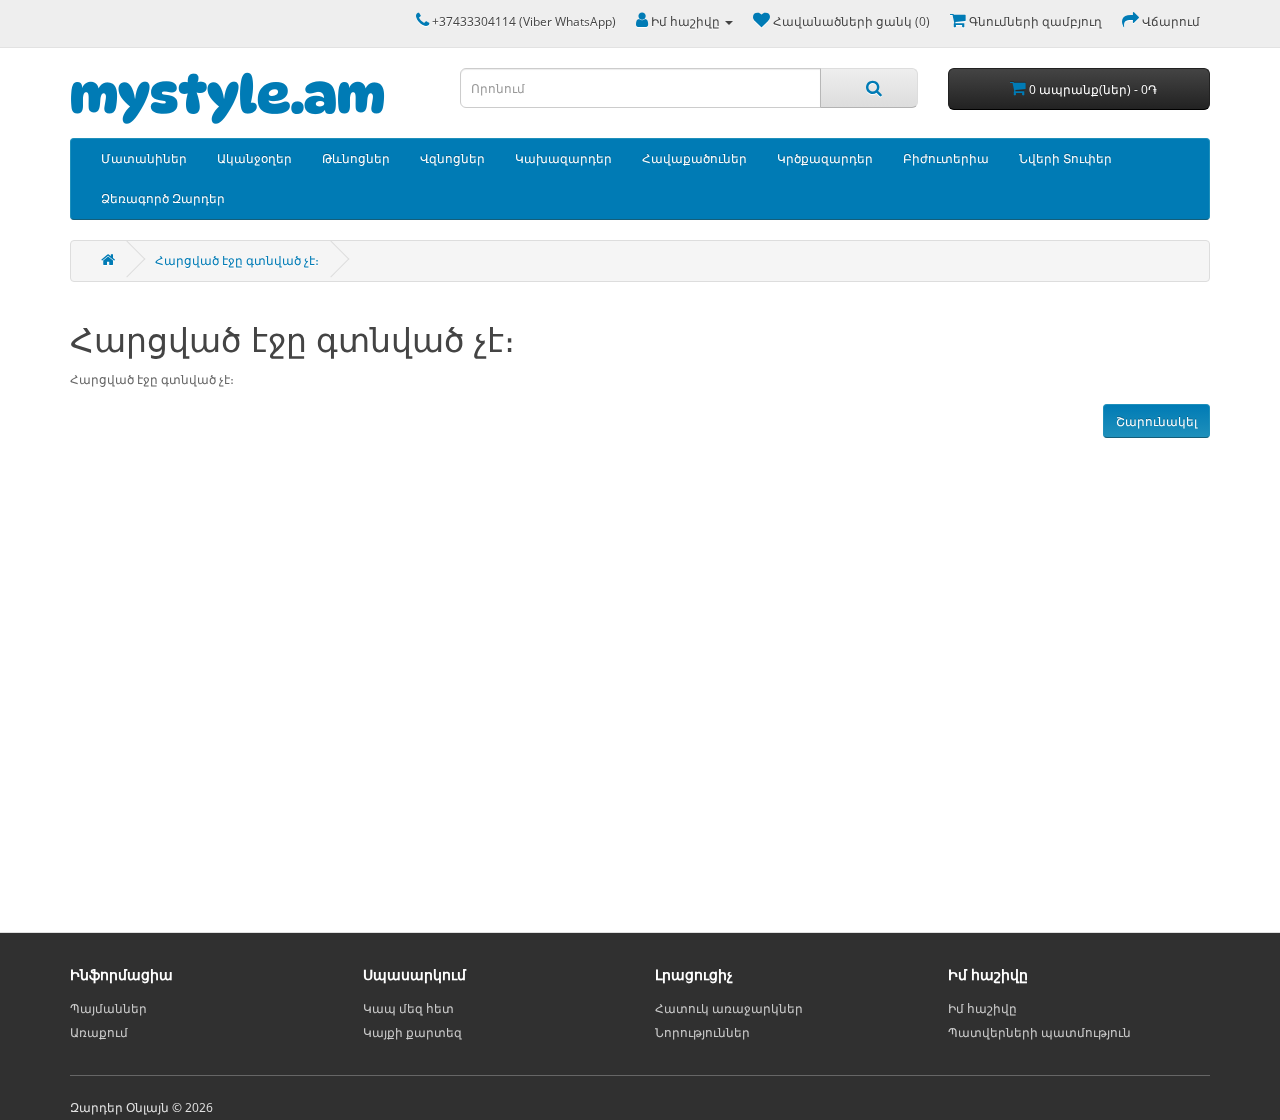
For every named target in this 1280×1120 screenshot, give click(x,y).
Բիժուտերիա (946, 158)
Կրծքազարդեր (825, 158)
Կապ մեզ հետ (408, 1008)
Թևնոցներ (356, 158)
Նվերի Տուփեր (1065, 158)
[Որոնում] (869, 88)
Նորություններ (702, 1032)
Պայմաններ (108, 1008)
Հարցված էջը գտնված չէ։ (237, 260)
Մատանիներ (144, 158)
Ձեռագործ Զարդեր (163, 198)
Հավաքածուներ (694, 158)
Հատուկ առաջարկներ (729, 1008)
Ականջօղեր (254, 158)
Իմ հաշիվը (982, 1008)
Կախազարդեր (563, 158)
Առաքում (99, 1032)
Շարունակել (1156, 421)
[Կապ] (417, 21)
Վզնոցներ (452, 158)
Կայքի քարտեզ (412, 1032)
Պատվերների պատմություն (1039, 1032)
